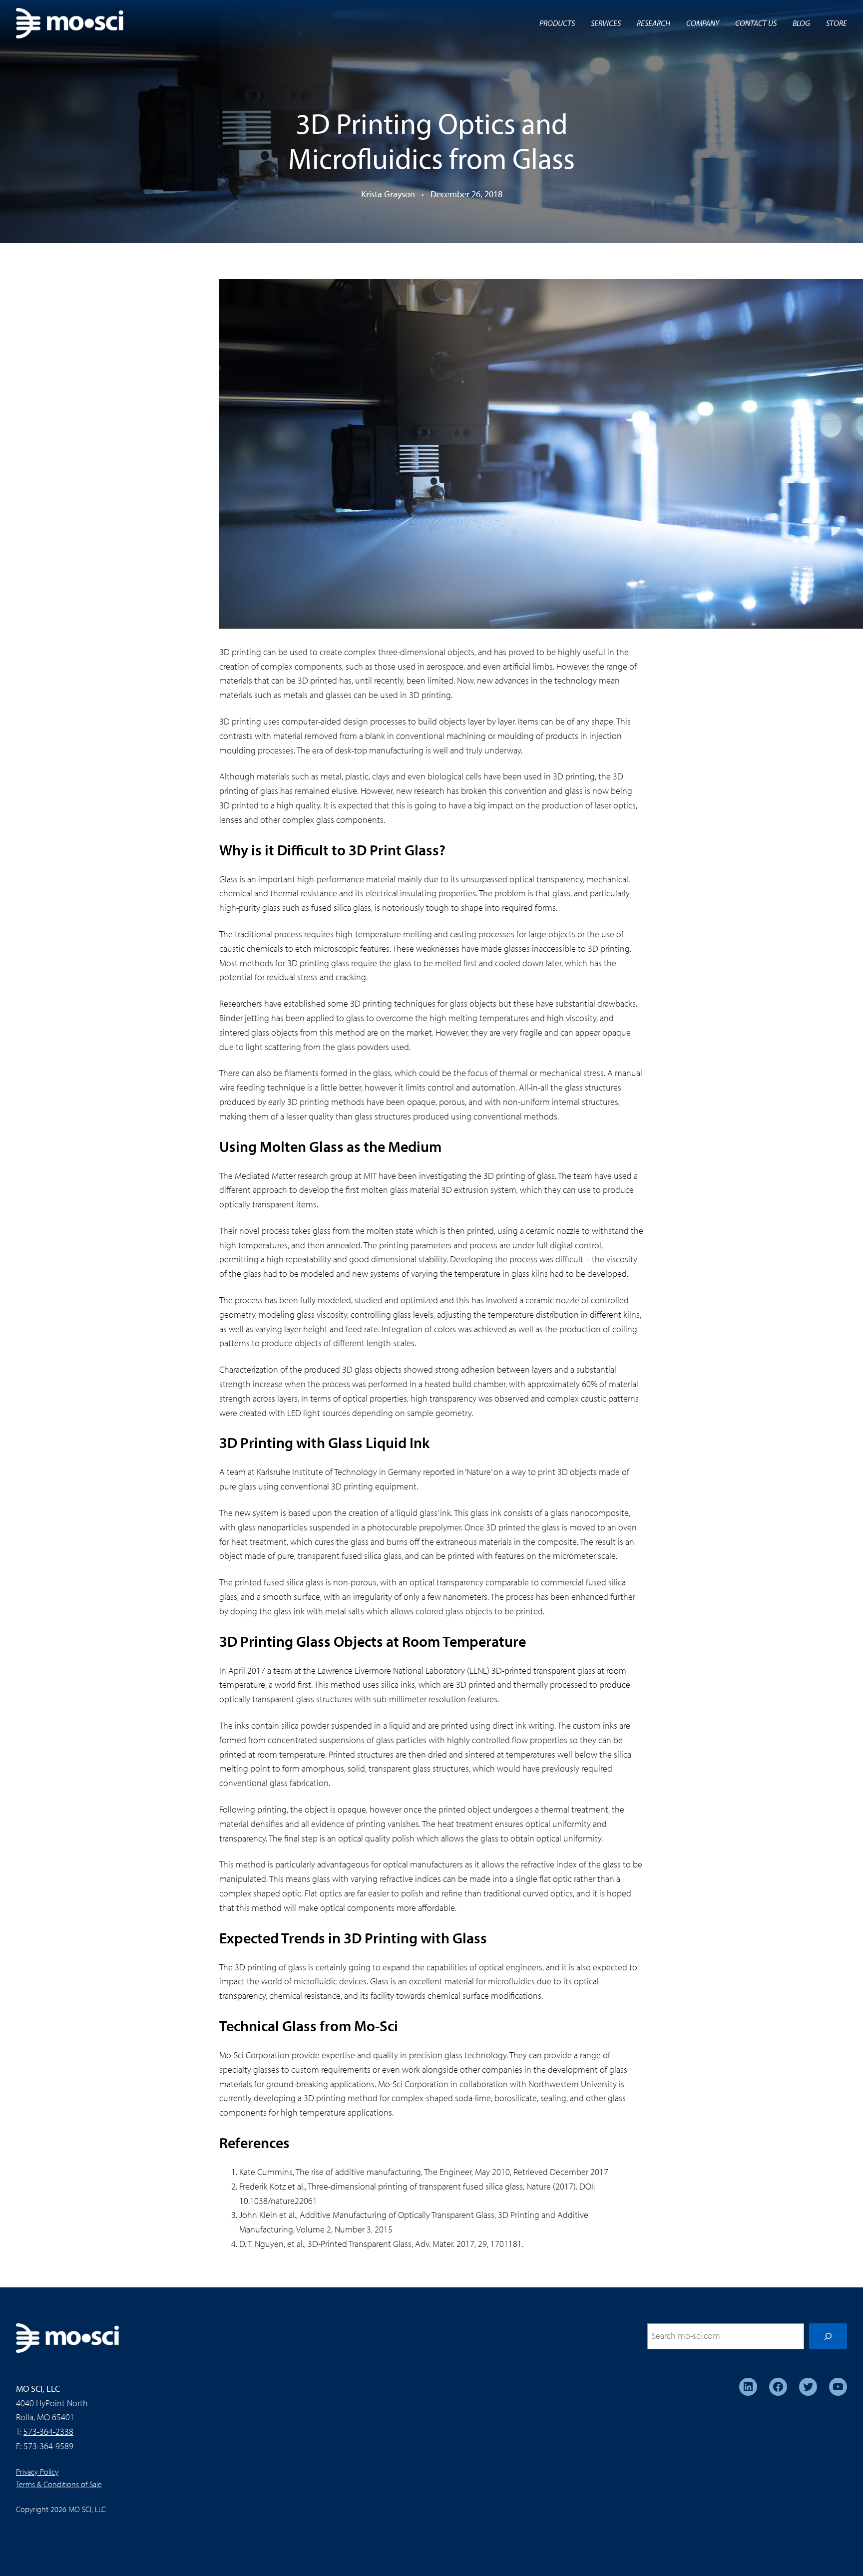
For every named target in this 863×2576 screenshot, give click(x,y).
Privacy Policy (37, 2472)
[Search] (828, 2336)
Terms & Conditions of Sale (59, 2484)
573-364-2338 (48, 2431)
